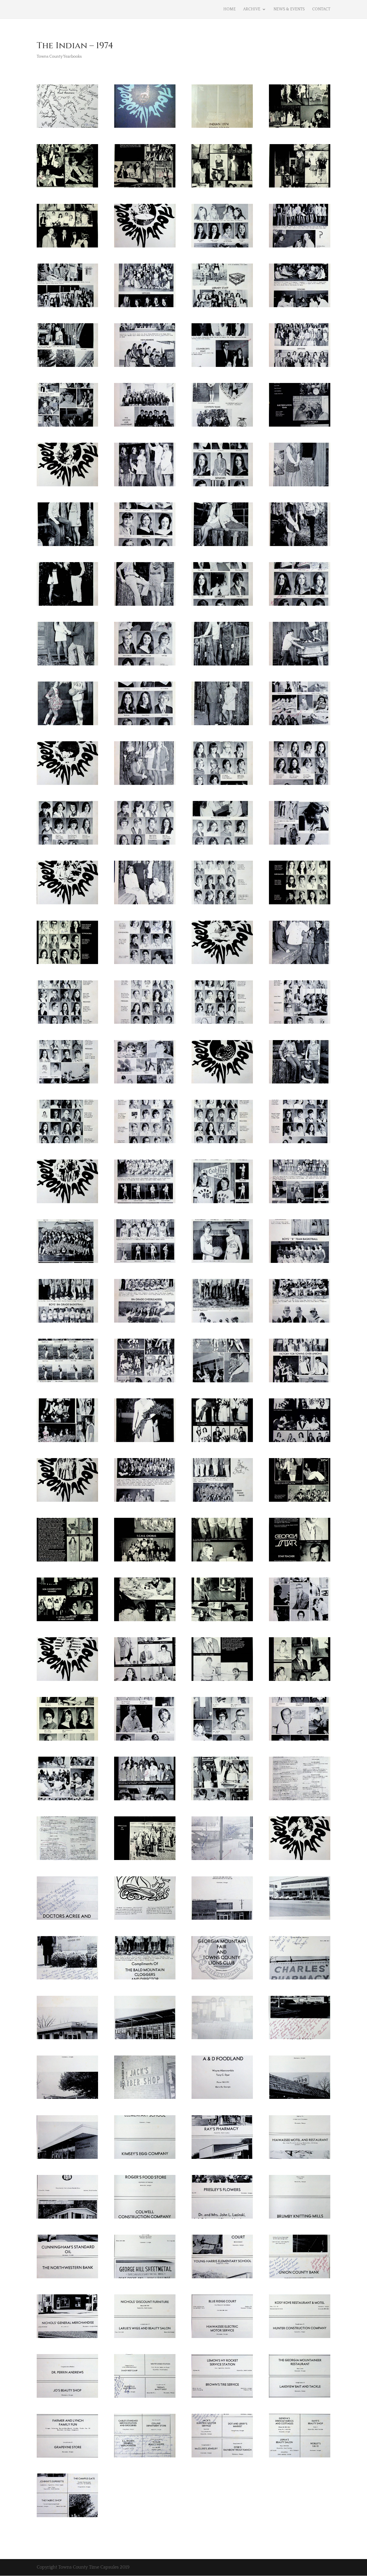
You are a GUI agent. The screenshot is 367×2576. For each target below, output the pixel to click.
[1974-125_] (222, 1979)
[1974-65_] (222, 1083)
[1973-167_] (67, 128)
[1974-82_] (300, 1323)
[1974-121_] (222, 1920)
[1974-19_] (67, 427)
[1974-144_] (145, 2278)
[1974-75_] (67, 1263)
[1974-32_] (145, 606)
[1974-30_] (300, 546)
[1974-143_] (67, 2278)
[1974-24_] (145, 486)
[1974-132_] (145, 2099)
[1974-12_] (145, 307)
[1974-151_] (67, 2398)
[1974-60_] (145, 1024)
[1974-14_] (300, 307)
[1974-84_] (145, 1382)
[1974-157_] (222, 2457)
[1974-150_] (300, 2338)
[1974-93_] (222, 1502)
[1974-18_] (300, 367)
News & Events (289, 9)
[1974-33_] (222, 606)
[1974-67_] (67, 1143)
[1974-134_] (300, 2099)
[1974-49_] (222, 845)
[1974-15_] (67, 367)
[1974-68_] (145, 1143)
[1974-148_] (145, 2338)
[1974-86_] (300, 1382)
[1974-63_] (67, 1083)
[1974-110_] (300, 1741)
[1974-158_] (300, 2457)
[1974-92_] (145, 1502)
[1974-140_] (145, 2219)
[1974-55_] (67, 964)
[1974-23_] (67, 486)
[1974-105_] (222, 1681)
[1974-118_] (300, 1860)
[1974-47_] (67, 845)
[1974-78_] (300, 1263)
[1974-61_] (222, 1024)
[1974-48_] (145, 845)
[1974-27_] (67, 546)
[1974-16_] (145, 367)
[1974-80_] (145, 1323)
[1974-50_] (300, 845)
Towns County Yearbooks (59, 57)
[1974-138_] (300, 2159)
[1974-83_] (67, 1382)
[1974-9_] (222, 247)
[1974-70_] (300, 1143)
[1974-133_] (222, 2099)
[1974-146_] (300, 2278)
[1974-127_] (67, 2039)
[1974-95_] (67, 1561)
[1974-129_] (222, 2039)
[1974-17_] (222, 367)
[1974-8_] (145, 247)
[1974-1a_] (222, 128)
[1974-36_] (145, 665)
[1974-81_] (222, 1323)
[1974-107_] (67, 1741)
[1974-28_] (145, 546)
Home (230, 9)
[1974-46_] (300, 785)
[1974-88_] (145, 1442)
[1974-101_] (222, 1621)
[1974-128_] (145, 2039)
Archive (252, 9)
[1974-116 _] (145, 1860)
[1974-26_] (300, 486)
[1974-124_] (145, 1979)
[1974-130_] (300, 2039)
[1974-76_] (145, 1263)
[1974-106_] (300, 1681)
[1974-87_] (67, 1442)
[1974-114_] (300, 1800)
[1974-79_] (67, 1323)
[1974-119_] (67, 1920)
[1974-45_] (222, 785)
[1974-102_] (300, 1621)
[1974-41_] (222, 725)
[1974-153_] (222, 2398)
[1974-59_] (67, 1024)
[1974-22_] (300, 427)
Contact (321, 9)
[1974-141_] (222, 2219)
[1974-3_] (67, 187)
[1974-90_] (300, 1442)
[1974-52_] (145, 904)
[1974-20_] (145, 427)
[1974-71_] (67, 1203)
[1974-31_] (67, 606)
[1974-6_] (300, 187)
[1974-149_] (222, 2338)
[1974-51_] (67, 904)
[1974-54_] (300, 904)
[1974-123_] (67, 1979)
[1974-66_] (300, 1083)
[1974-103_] (67, 1681)
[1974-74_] (300, 1203)
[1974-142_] (300, 2219)
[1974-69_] (222, 1143)
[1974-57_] (222, 964)
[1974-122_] (300, 1920)
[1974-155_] (67, 2457)
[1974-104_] (145, 1681)
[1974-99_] (67, 1621)
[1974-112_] (145, 1800)
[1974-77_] (222, 1263)
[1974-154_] (300, 2398)
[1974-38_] (300, 665)
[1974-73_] (222, 1203)
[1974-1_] (145, 128)
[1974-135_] (67, 2159)
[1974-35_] (67, 665)
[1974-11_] (67, 307)
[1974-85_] (222, 1382)
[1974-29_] (222, 546)
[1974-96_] (145, 1561)
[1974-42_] (300, 725)
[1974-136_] (145, 2159)
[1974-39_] (67, 725)
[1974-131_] (67, 2099)
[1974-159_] (67, 2517)
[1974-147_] (67, 2338)
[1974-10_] (300, 247)
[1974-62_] (300, 1024)
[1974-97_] (222, 1561)
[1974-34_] (300, 606)
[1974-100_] (145, 1621)
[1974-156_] (145, 2457)
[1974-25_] (222, 486)
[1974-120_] (145, 1920)
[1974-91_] (67, 1502)
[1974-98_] (300, 1561)
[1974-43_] (67, 785)
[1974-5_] (222, 187)
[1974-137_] (222, 2159)
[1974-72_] (145, 1203)
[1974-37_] (222, 665)
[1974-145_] (222, 2278)
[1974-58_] (300, 964)
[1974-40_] (145, 725)
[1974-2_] (300, 128)
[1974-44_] (145, 785)
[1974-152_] (145, 2398)
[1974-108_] (145, 1741)
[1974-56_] (145, 964)
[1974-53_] (222, 904)
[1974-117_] (222, 1860)
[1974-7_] (67, 247)
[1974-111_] (67, 1800)
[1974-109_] (222, 1741)
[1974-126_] (300, 1979)
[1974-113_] (222, 1800)
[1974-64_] (145, 1083)
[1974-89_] (222, 1442)
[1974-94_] (300, 1502)
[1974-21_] (222, 427)
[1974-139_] (67, 2219)
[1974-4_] (145, 187)
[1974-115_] (67, 1860)
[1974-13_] (222, 307)
